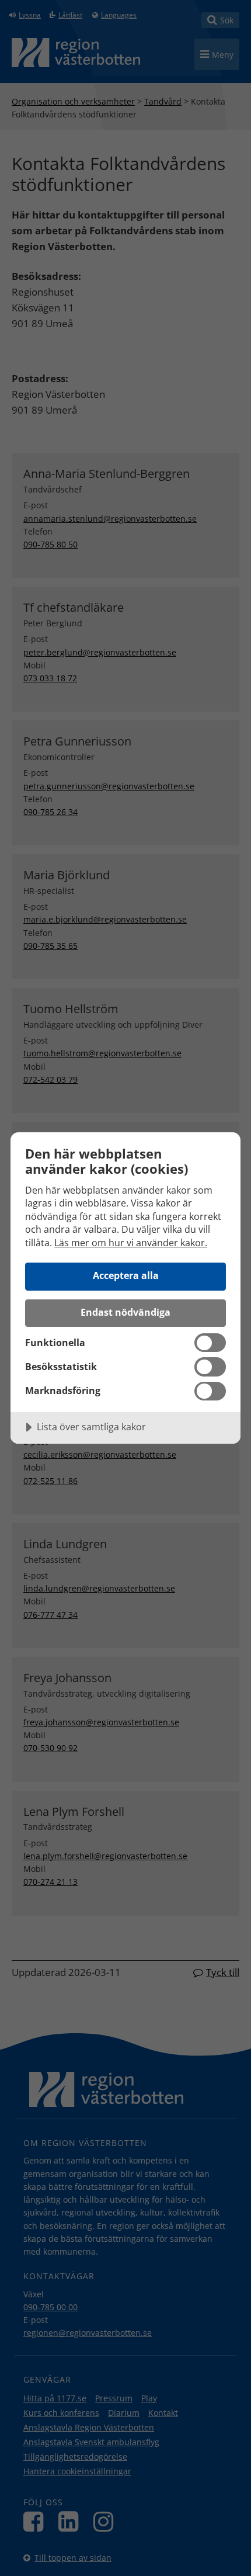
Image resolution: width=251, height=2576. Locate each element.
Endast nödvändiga (125, 1312)
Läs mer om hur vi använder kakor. (131, 1243)
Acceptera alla (126, 1275)
